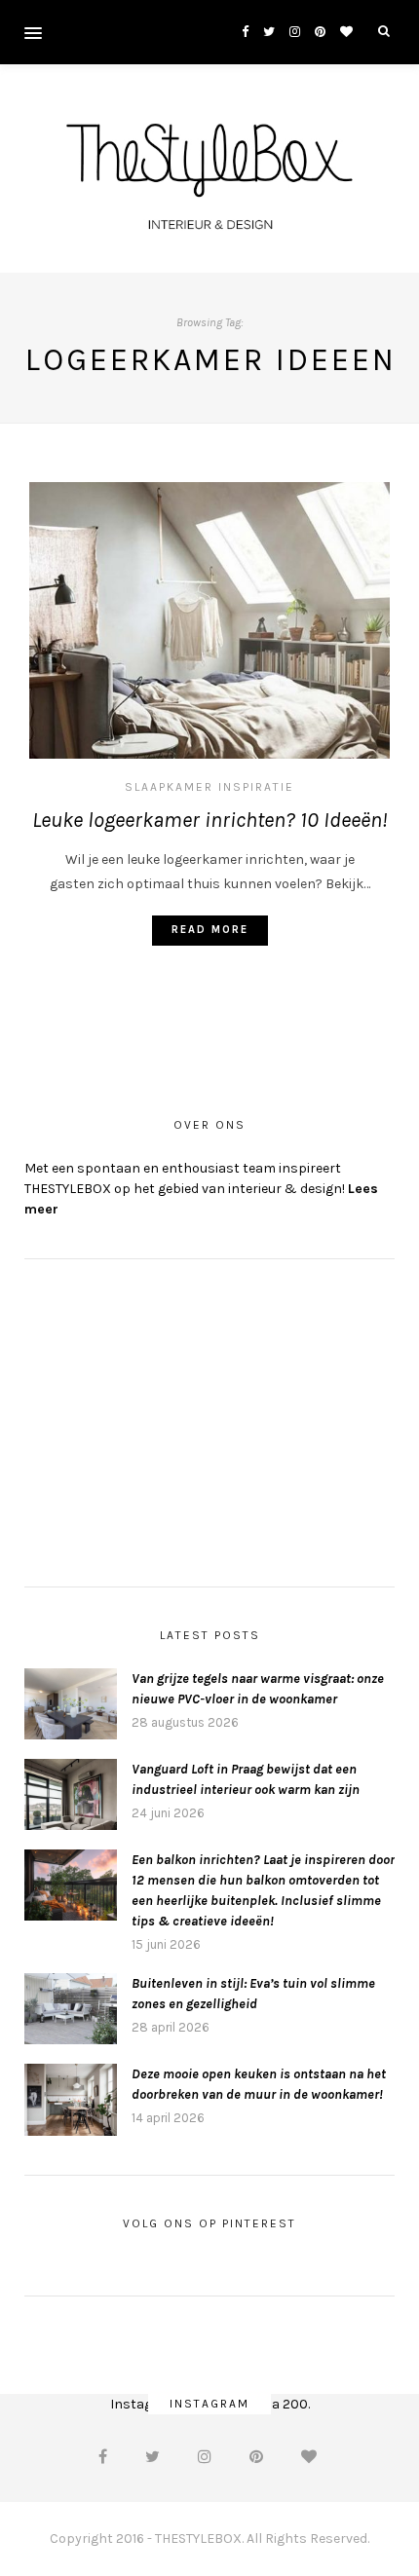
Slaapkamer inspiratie (209, 787)
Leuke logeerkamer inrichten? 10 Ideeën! (210, 820)
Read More (210, 930)
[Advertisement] (171, 1420)
